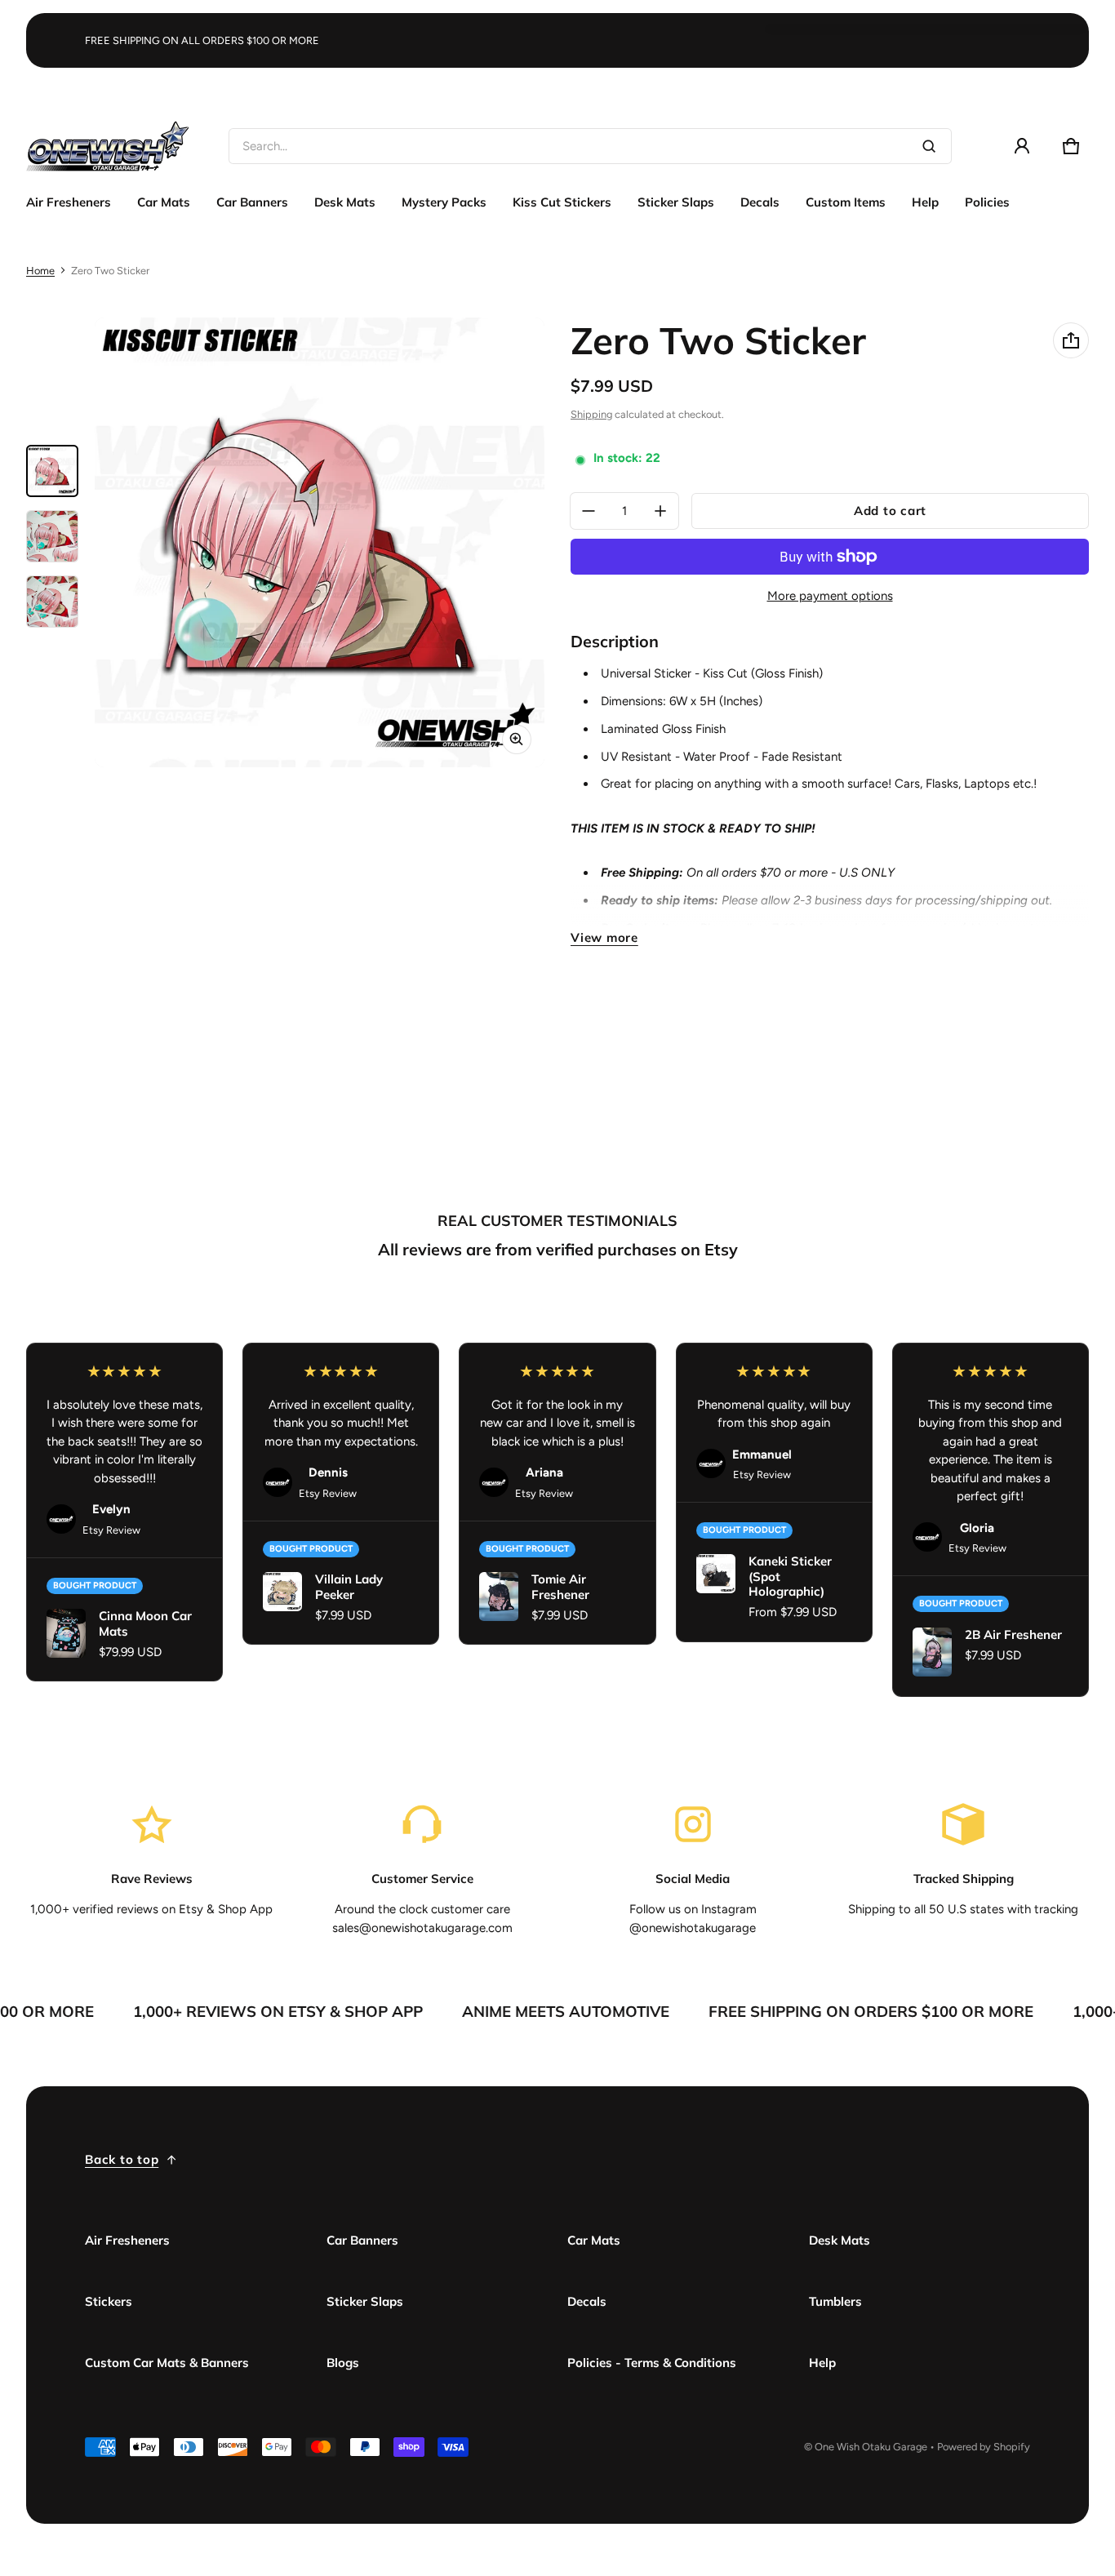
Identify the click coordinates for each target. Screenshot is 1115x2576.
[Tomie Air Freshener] (499, 1597)
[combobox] (590, 146)
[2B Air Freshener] (932, 1652)
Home (40, 271)
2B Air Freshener (1013, 1634)
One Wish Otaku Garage (871, 2447)
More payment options (830, 596)
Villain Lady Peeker (349, 1587)
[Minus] (589, 511)
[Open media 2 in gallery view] (52, 536)
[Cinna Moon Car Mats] (66, 1633)
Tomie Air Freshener (560, 1587)
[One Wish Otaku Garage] (108, 146)
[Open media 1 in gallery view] (52, 471)
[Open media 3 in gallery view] (52, 602)
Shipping (591, 414)
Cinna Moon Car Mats (145, 1623)
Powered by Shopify (984, 2447)
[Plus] (660, 511)
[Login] (1022, 146)
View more (604, 937)
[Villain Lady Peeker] (282, 1592)
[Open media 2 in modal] (320, 542)
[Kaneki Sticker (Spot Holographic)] (716, 1574)
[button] (1071, 146)
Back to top (122, 2159)
